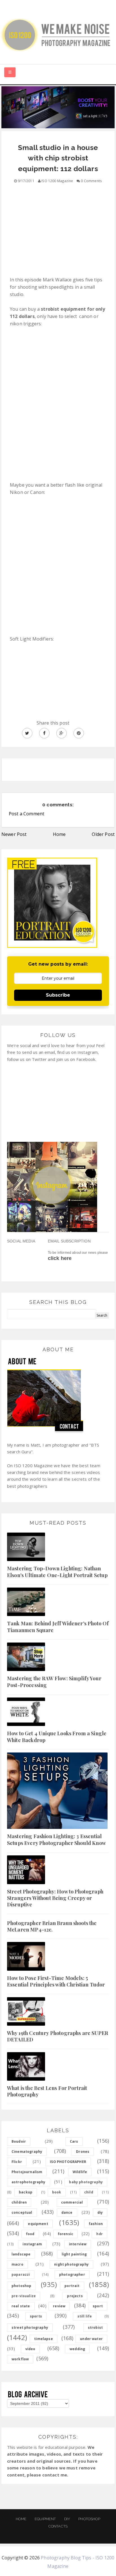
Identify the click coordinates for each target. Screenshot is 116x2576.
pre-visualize (24, 2296)
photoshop (21, 2286)
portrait (72, 2286)
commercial (72, 2202)
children (19, 2202)
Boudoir (19, 2141)
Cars (74, 2141)
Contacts (58, 2526)
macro (17, 2264)
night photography (71, 2264)
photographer (72, 2274)
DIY (67, 2519)
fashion (96, 2224)
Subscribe (58, 995)
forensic (65, 2234)
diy (100, 2212)
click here (60, 1258)
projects (75, 2296)
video (30, 2349)
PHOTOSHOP (89, 2519)
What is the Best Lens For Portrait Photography (47, 2091)
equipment (38, 2224)
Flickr (17, 2162)
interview (78, 2244)
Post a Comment (26, 814)
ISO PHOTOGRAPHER (68, 2162)
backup (26, 2192)
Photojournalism (27, 2172)
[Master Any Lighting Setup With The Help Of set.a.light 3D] (58, 107)
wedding (77, 2349)
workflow (20, 2359)
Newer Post (14, 834)
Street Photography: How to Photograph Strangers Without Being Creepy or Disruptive (55, 1898)
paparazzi (21, 2274)
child (89, 2192)
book (57, 2192)
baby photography (86, 2182)
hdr (99, 2234)
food (30, 2234)
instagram (32, 2244)
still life (85, 2316)
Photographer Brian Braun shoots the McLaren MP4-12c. (52, 1926)
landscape (21, 2254)
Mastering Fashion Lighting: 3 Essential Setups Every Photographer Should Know (56, 1839)
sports (36, 2316)
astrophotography (29, 2182)
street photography (30, 2327)
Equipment (45, 2519)
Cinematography (27, 2152)
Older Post (103, 834)
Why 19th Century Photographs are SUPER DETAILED (58, 2036)
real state (21, 2306)
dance (67, 2212)
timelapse (43, 2339)
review (59, 2306)
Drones (83, 2152)
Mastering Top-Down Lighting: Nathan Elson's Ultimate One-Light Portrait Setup (57, 1572)
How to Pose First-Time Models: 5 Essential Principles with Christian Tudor (56, 1981)
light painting (74, 2254)
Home (59, 834)
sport (98, 2306)
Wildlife (80, 2172)
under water (91, 2339)
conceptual (22, 2212)
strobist (95, 2327)
